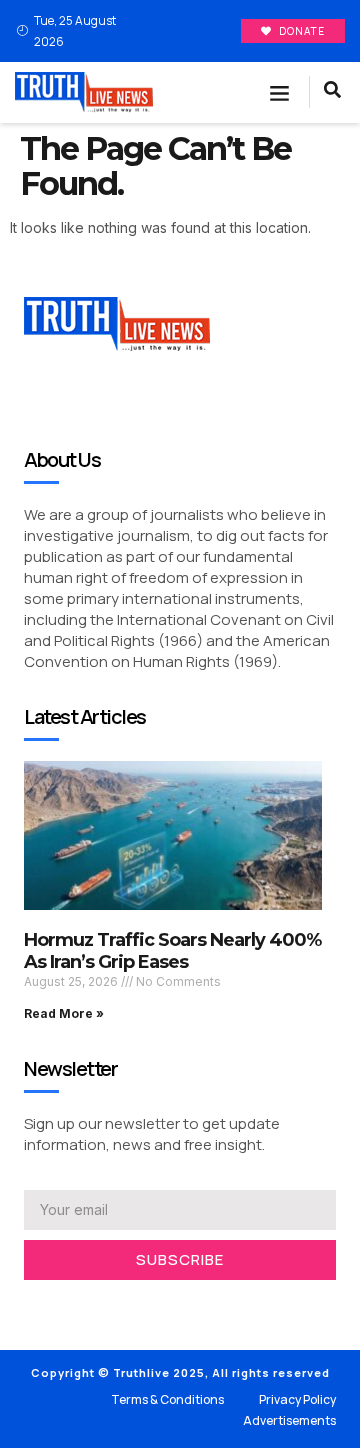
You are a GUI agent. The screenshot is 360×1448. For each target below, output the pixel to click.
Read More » (64, 1013)
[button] (280, 93)
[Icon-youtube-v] (120, 1306)
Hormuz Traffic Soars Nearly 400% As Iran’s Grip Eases (172, 951)
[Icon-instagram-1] (90, 1306)
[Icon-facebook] (30, 1306)
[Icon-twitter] (60, 1306)
